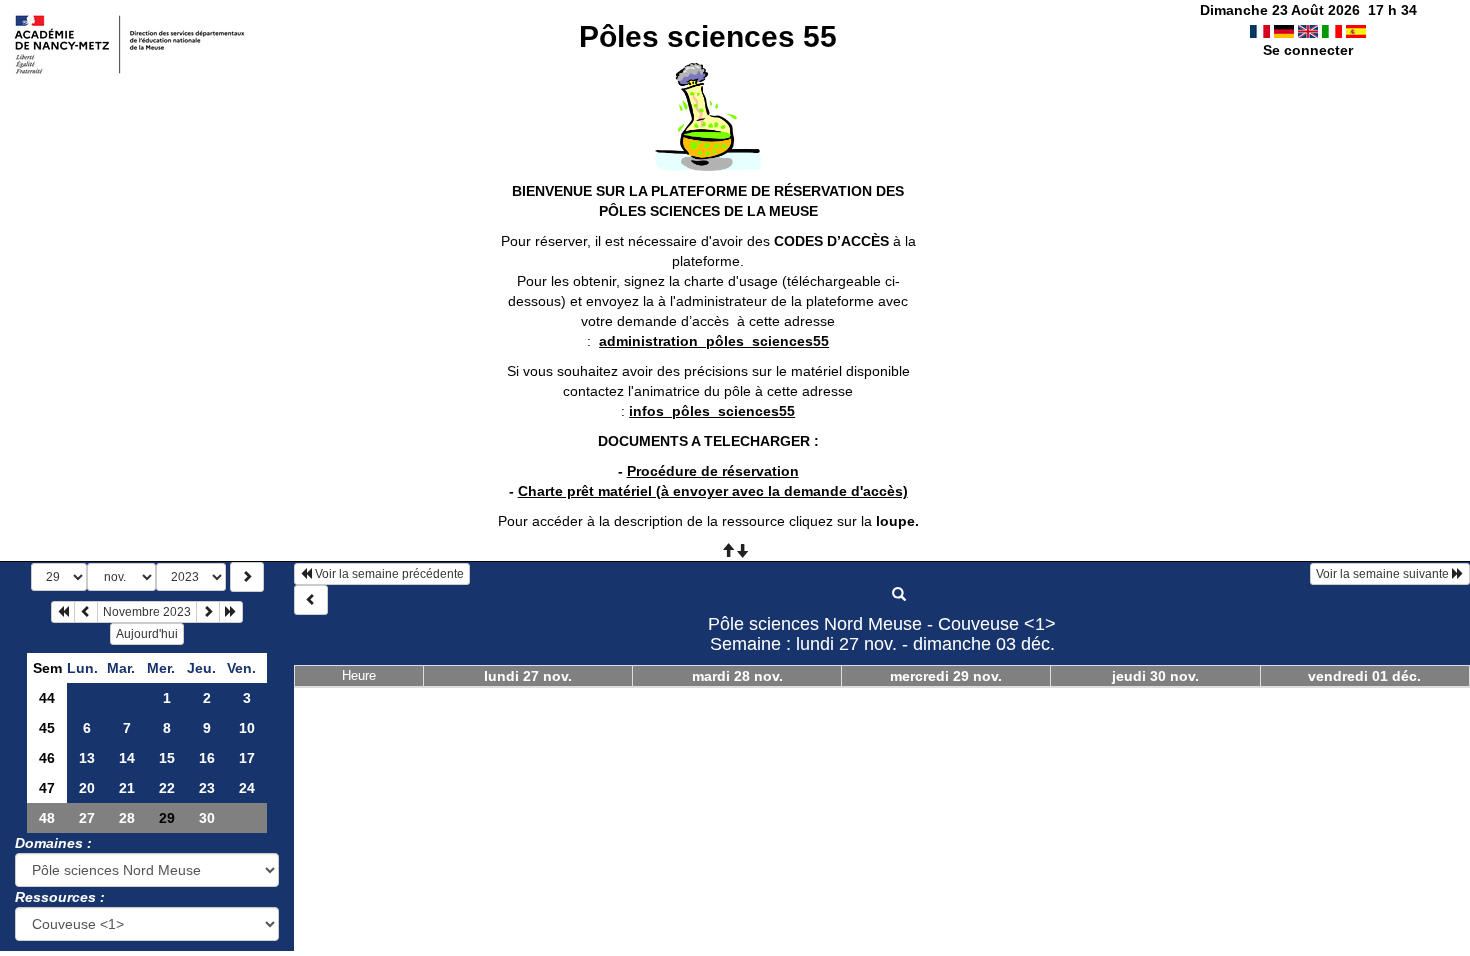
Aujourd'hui (147, 634)
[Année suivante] (231, 612)
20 (87, 788)
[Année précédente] (63, 612)
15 (167, 758)
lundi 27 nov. (528, 676)
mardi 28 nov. (737, 676)
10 (247, 728)
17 (247, 758)
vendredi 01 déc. (1364, 676)
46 (47, 758)
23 (207, 788)
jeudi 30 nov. (1155, 676)
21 (127, 788)
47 (47, 788)
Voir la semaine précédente (388, 574)
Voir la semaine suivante (1384, 574)
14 (127, 758)
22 (167, 788)
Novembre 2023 (147, 612)
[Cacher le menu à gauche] (311, 600)
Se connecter (1308, 50)
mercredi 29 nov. (946, 676)
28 (127, 818)
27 (87, 818)
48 (47, 818)
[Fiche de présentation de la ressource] (899, 595)
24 (247, 788)
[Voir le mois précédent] (86, 612)
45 (47, 728)
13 (87, 758)
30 (207, 818)
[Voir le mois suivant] (208, 612)
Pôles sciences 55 (708, 36)
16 (207, 758)
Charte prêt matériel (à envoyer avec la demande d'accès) (713, 491)
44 (47, 698)
